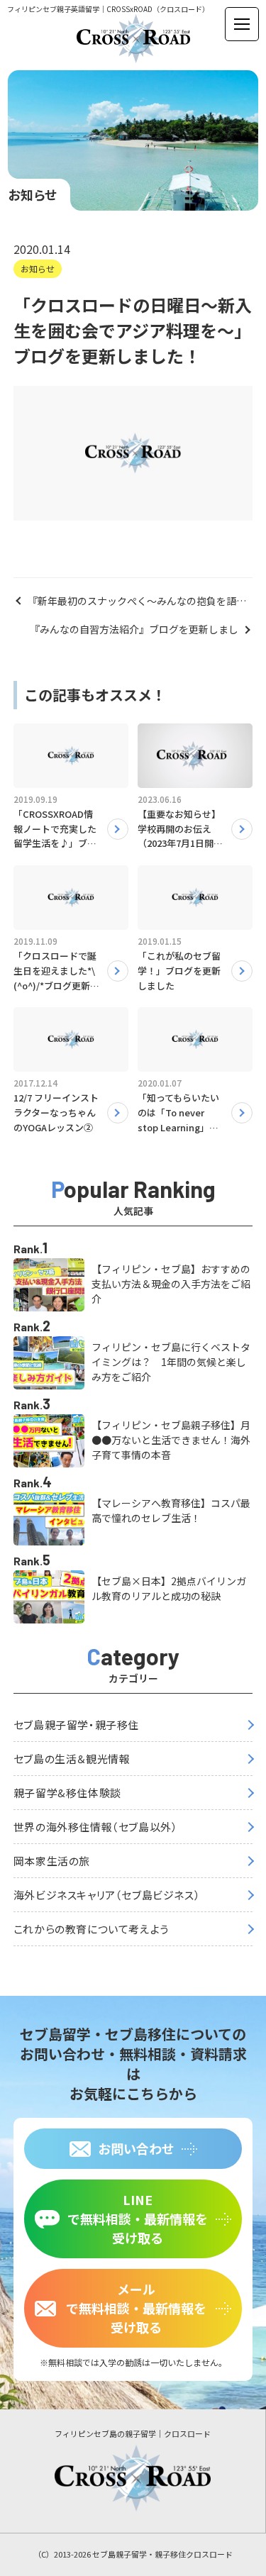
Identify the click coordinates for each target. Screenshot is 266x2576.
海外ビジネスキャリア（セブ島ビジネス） (107, 1895)
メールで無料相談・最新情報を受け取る (136, 2308)
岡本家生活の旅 (52, 1861)
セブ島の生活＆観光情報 (72, 1759)
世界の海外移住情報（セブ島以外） (96, 1827)
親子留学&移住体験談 (67, 1793)
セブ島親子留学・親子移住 (76, 1725)
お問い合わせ (136, 2148)
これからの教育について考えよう (91, 1929)
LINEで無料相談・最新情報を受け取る (138, 2219)
